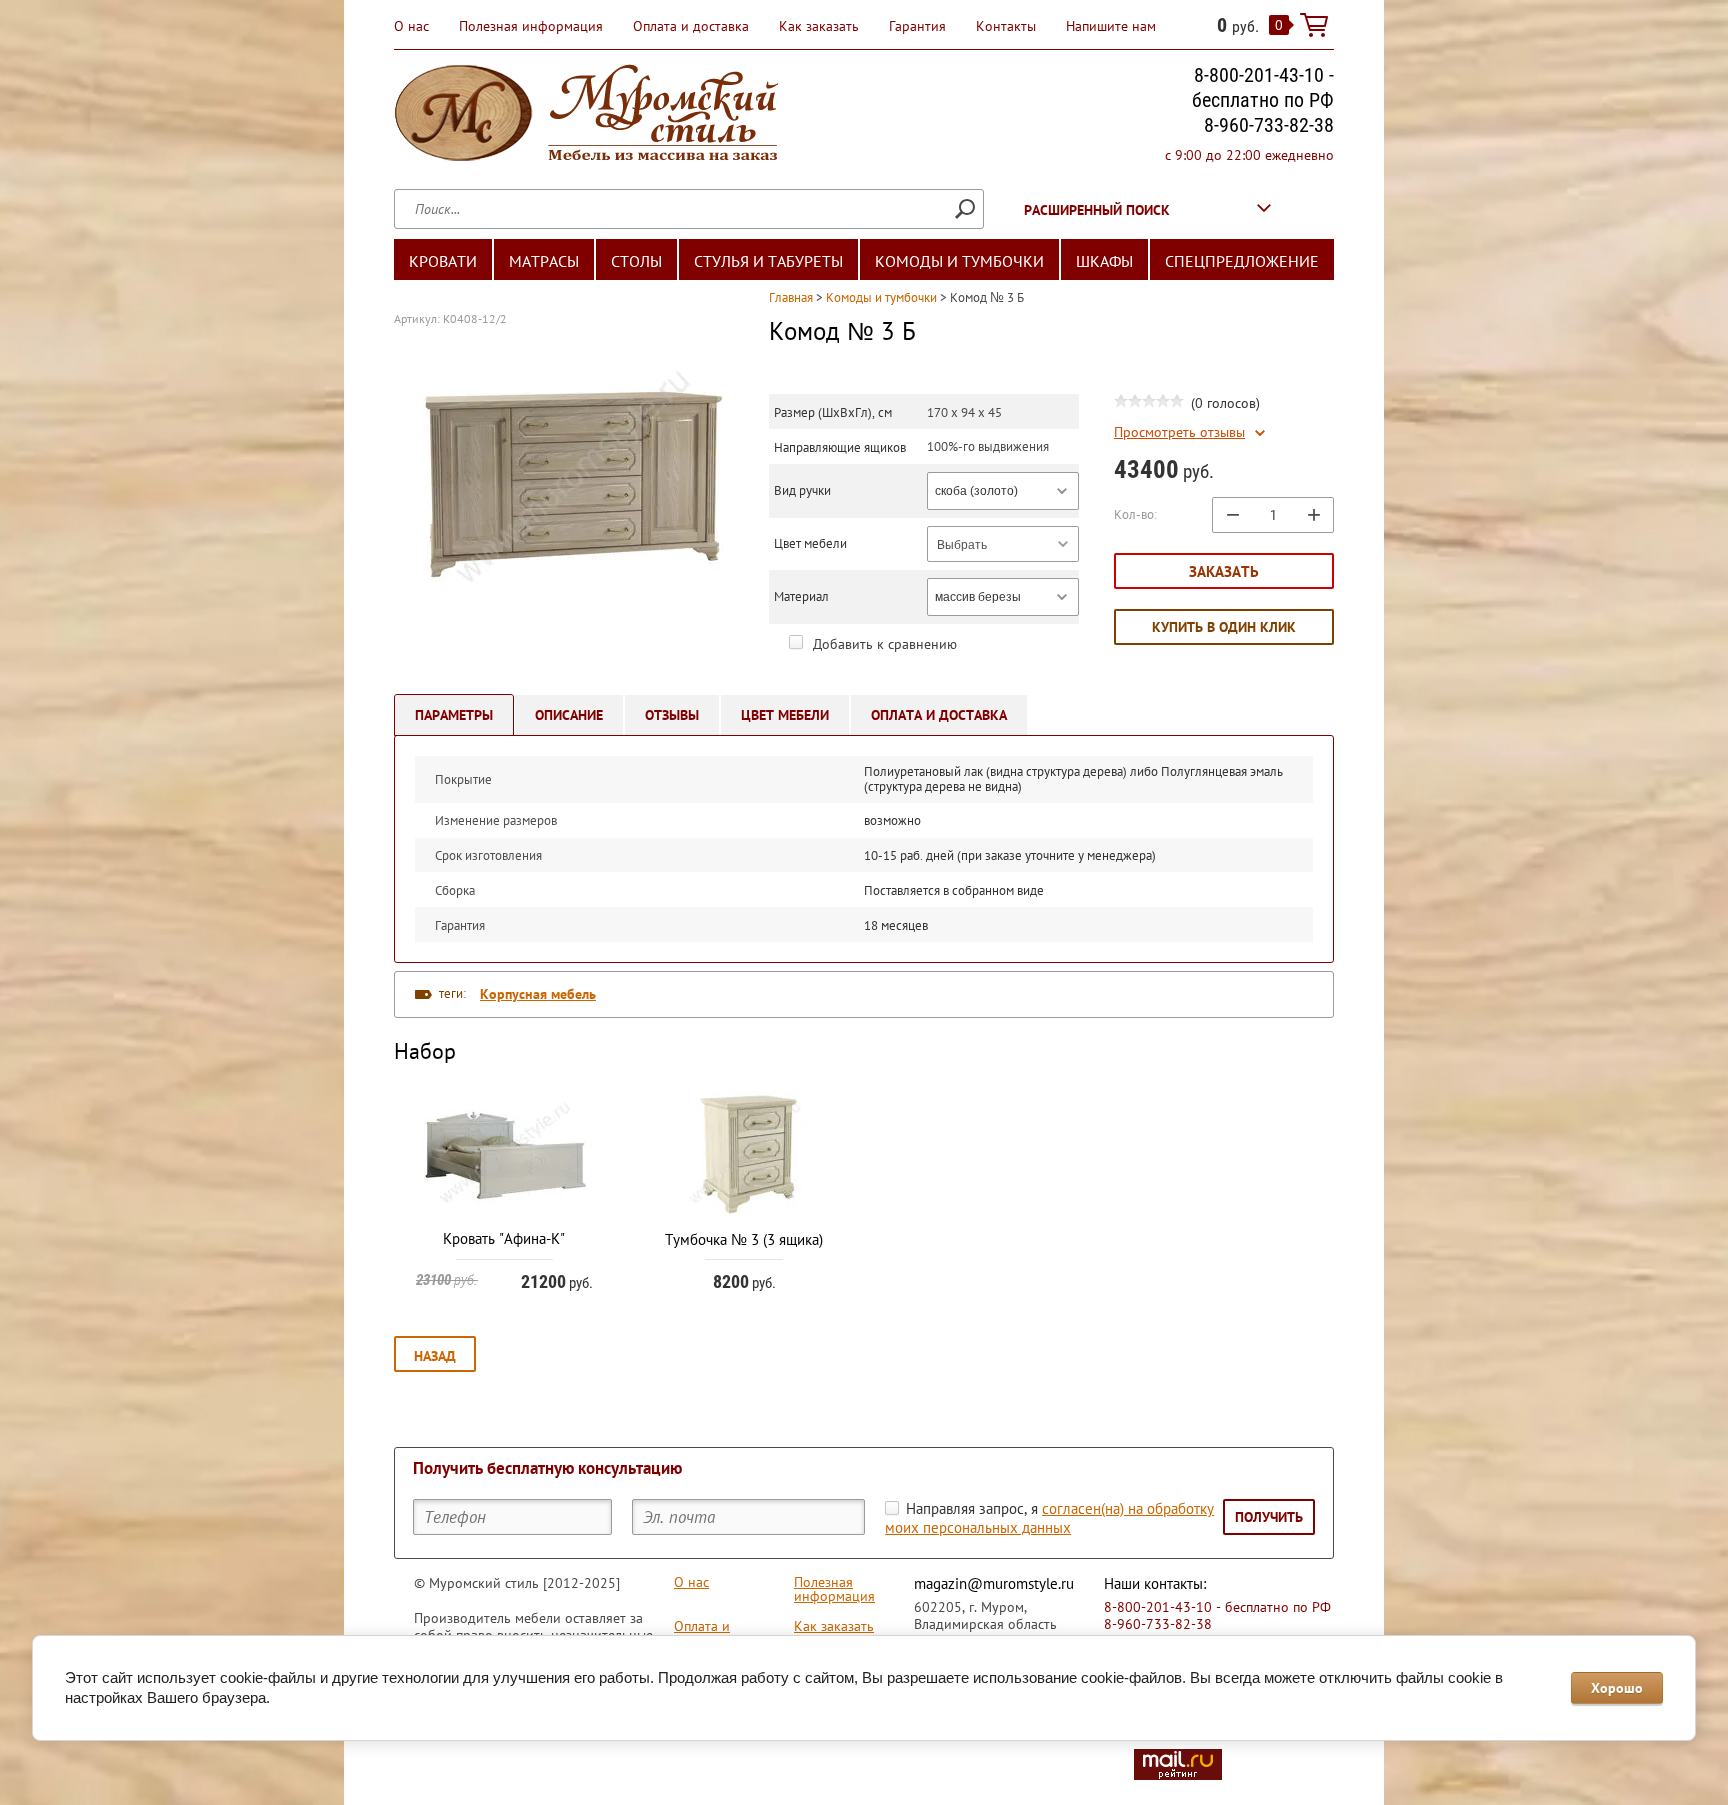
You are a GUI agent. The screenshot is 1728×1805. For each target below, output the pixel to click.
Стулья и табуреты (768, 261)
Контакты (1006, 26)
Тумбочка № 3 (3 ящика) (744, 1239)
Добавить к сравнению (883, 644)
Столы (636, 261)
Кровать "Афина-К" (504, 1238)
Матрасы (544, 261)
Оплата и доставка (691, 26)
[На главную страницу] (586, 115)
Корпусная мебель (538, 994)
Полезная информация (531, 26)
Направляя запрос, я (1049, 1518)
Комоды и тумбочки (959, 261)
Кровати (443, 261)
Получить (1269, 1517)
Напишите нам (1111, 26)
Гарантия (917, 26)
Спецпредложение (1242, 261)
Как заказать (819, 26)
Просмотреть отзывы (1179, 432)
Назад (435, 1356)
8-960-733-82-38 (1269, 125)
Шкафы (1104, 261)
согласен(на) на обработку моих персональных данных (1049, 1518)
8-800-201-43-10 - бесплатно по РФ (1263, 87)
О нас (411, 26)
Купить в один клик (1224, 627)
